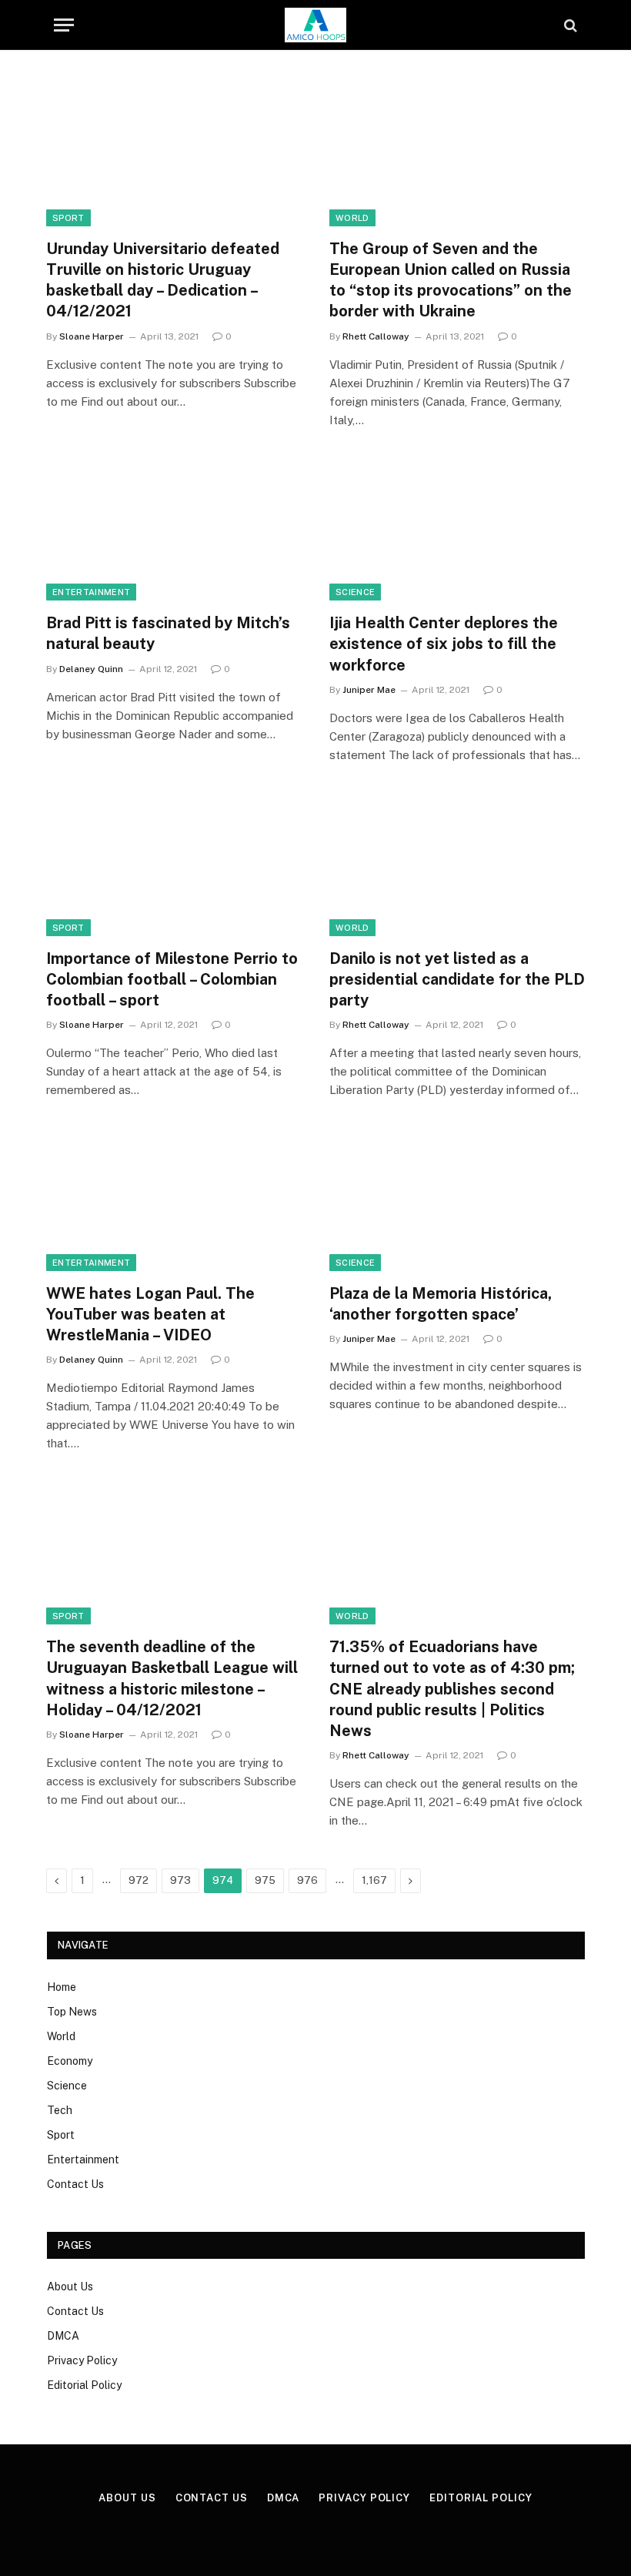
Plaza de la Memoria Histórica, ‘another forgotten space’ (441, 1304)
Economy (70, 2061)
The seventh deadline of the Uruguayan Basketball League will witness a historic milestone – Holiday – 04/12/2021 (172, 1678)
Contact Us (75, 2184)
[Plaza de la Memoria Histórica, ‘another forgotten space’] (457, 1199)
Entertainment (83, 2159)
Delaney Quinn (91, 669)
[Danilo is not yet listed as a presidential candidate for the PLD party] (457, 864)
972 (139, 1880)
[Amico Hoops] (315, 25)
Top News (72, 2012)
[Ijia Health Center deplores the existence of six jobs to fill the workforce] (457, 529)
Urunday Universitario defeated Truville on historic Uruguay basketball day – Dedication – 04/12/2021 (163, 280)
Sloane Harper (92, 336)
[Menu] (64, 25)
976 (307, 1880)
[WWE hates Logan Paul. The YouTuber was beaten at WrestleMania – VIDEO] (174, 1199)
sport (68, 218)
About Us (70, 2287)
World (352, 218)
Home (62, 1987)
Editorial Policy (84, 2385)
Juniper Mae (369, 690)
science (355, 592)
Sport (61, 2135)
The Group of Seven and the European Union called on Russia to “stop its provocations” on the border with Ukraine (451, 280)
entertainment (91, 592)
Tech (60, 2110)
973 (180, 1880)
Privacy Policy (82, 2360)
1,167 (374, 1880)
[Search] (569, 25)
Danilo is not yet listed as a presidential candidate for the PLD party (457, 979)
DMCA (63, 2336)
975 (265, 1880)
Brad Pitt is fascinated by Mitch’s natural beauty (168, 633)
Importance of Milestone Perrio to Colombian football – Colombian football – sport (172, 979)
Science (67, 2086)
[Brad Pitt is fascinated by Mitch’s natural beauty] (174, 529)
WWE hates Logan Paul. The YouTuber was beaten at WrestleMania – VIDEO (150, 1314)
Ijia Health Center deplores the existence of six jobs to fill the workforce (444, 644)
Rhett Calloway (376, 336)
